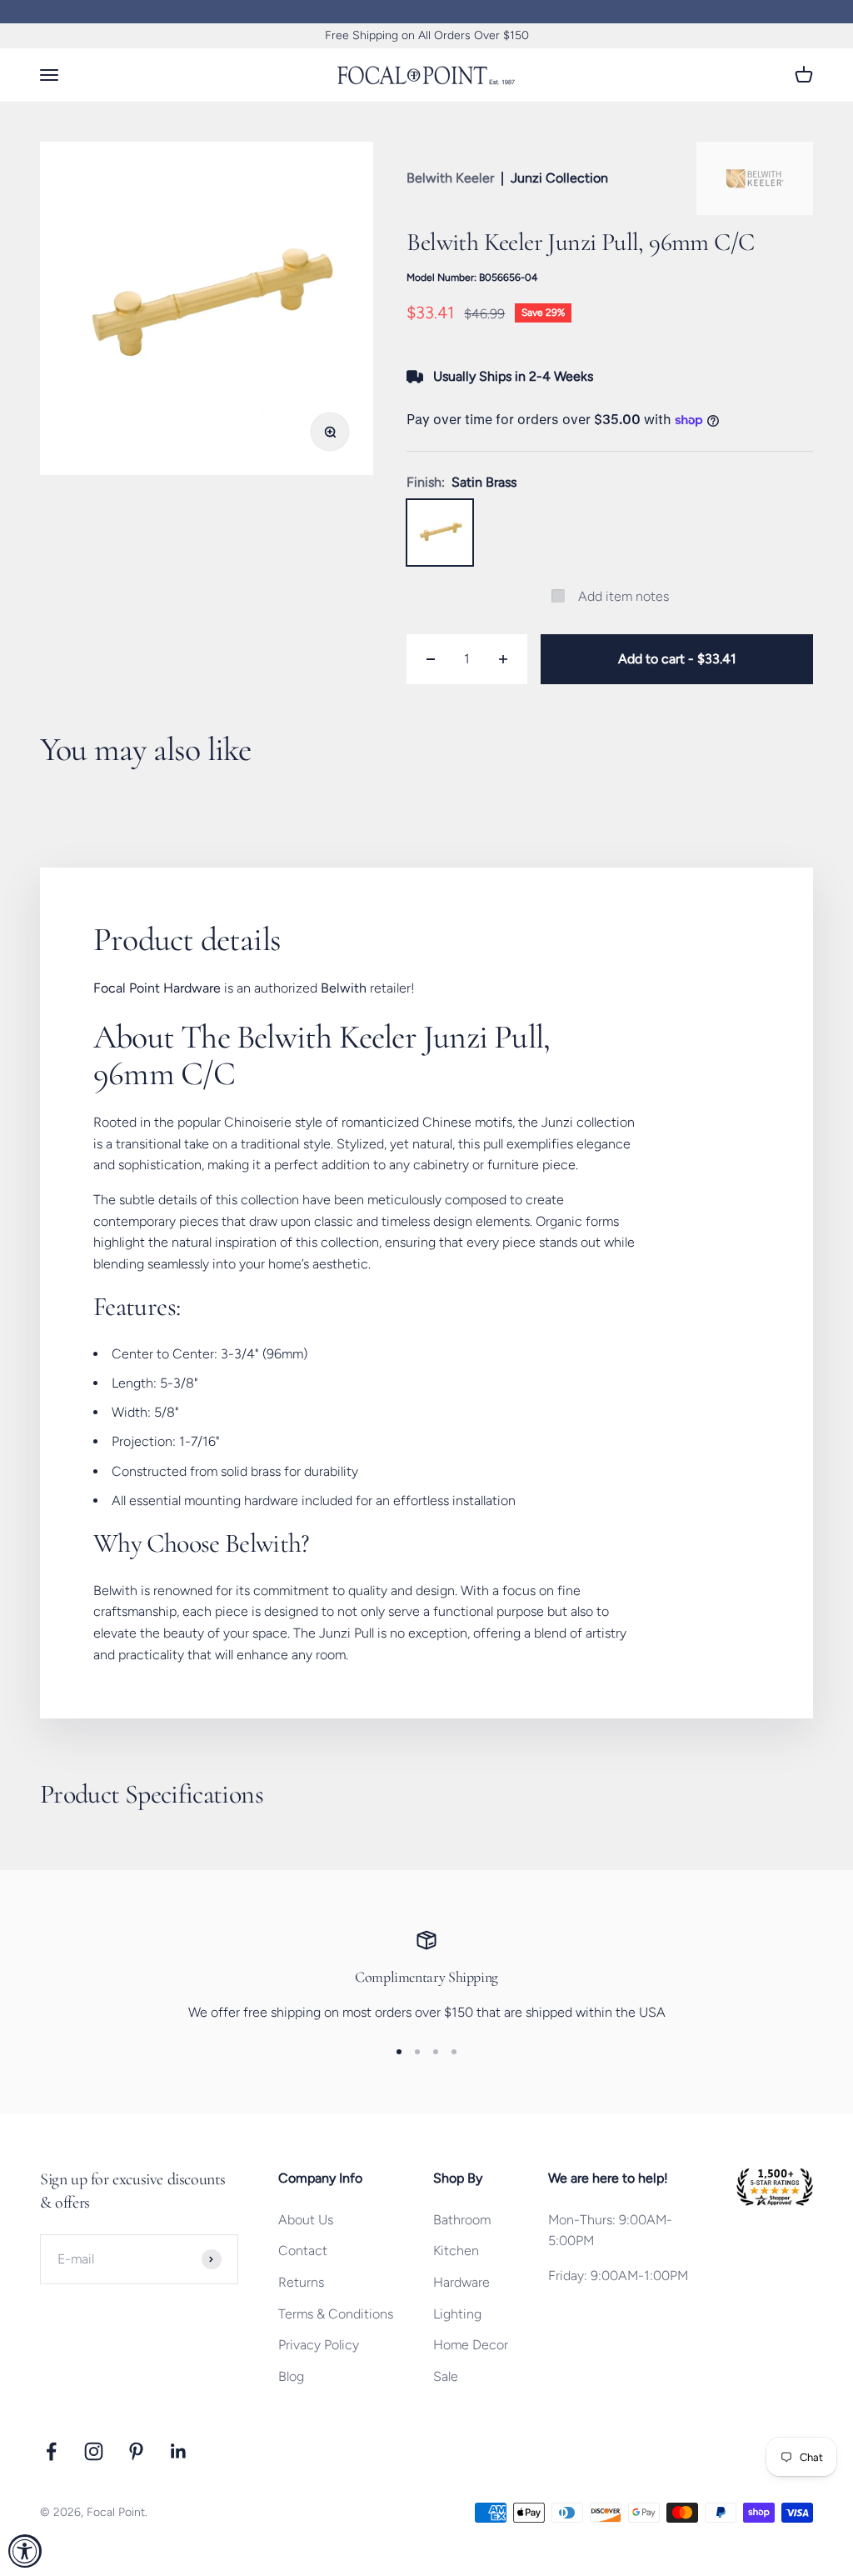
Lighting (457, 2314)
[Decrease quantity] (431, 659)
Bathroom (462, 2220)
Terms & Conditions (336, 2314)
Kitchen (456, 2251)
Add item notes (624, 596)
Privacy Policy (319, 2345)
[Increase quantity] (503, 659)
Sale (446, 2376)
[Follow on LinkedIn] (179, 2451)
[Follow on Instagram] (94, 2451)
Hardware (461, 2282)
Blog (291, 2376)
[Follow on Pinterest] (136, 2451)
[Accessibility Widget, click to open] (25, 2551)
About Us (306, 2220)
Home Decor (471, 2345)
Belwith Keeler (450, 178)
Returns (301, 2282)
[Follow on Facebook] (51, 2451)
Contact (303, 2251)
